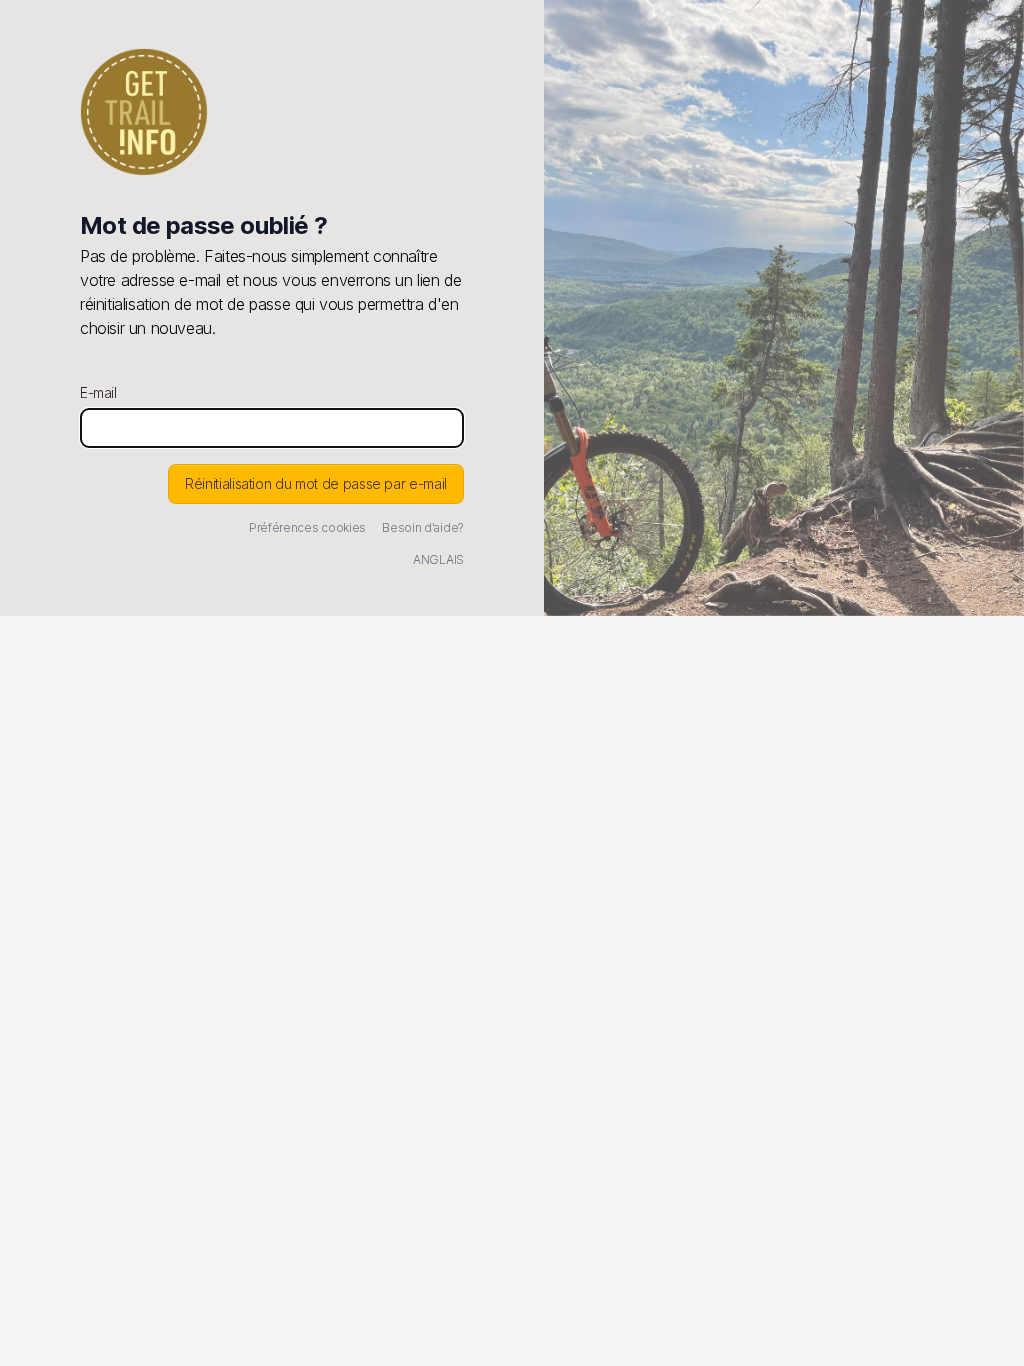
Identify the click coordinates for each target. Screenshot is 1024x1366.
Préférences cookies (307, 527)
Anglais (438, 559)
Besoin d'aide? (423, 527)
